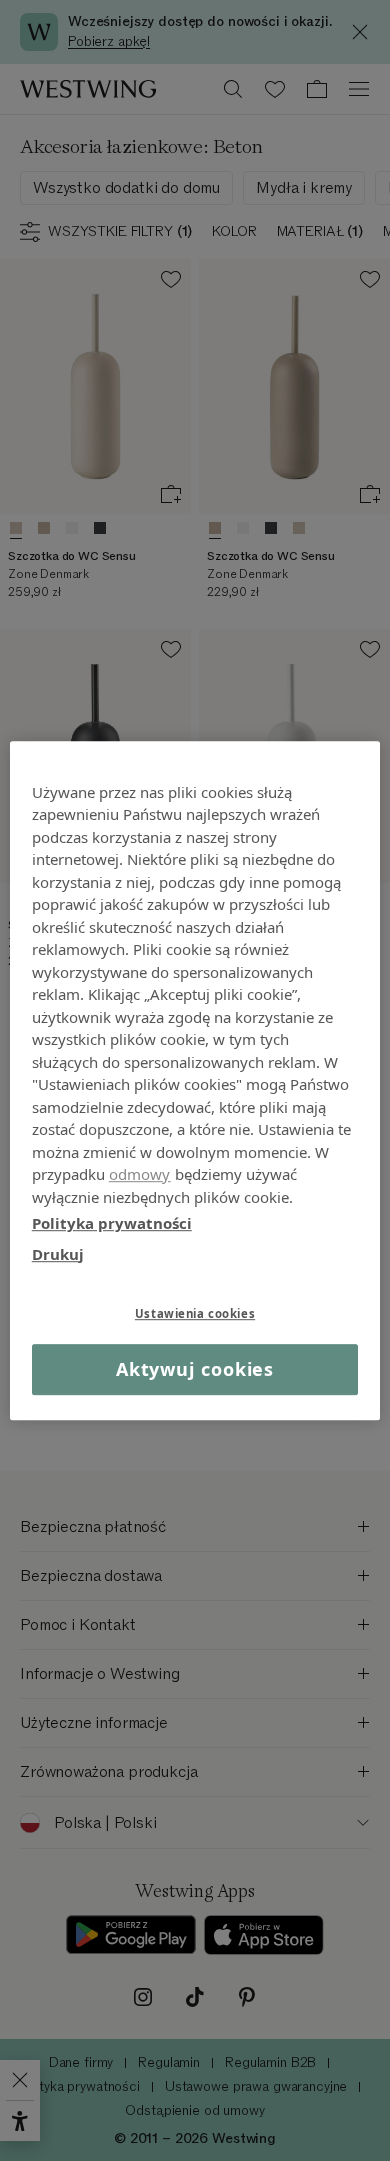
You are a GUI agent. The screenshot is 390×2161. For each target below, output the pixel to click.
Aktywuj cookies (195, 1369)
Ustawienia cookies (195, 1313)
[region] (195, 1081)
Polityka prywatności (112, 1223)
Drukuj (58, 1254)
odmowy (140, 1174)
